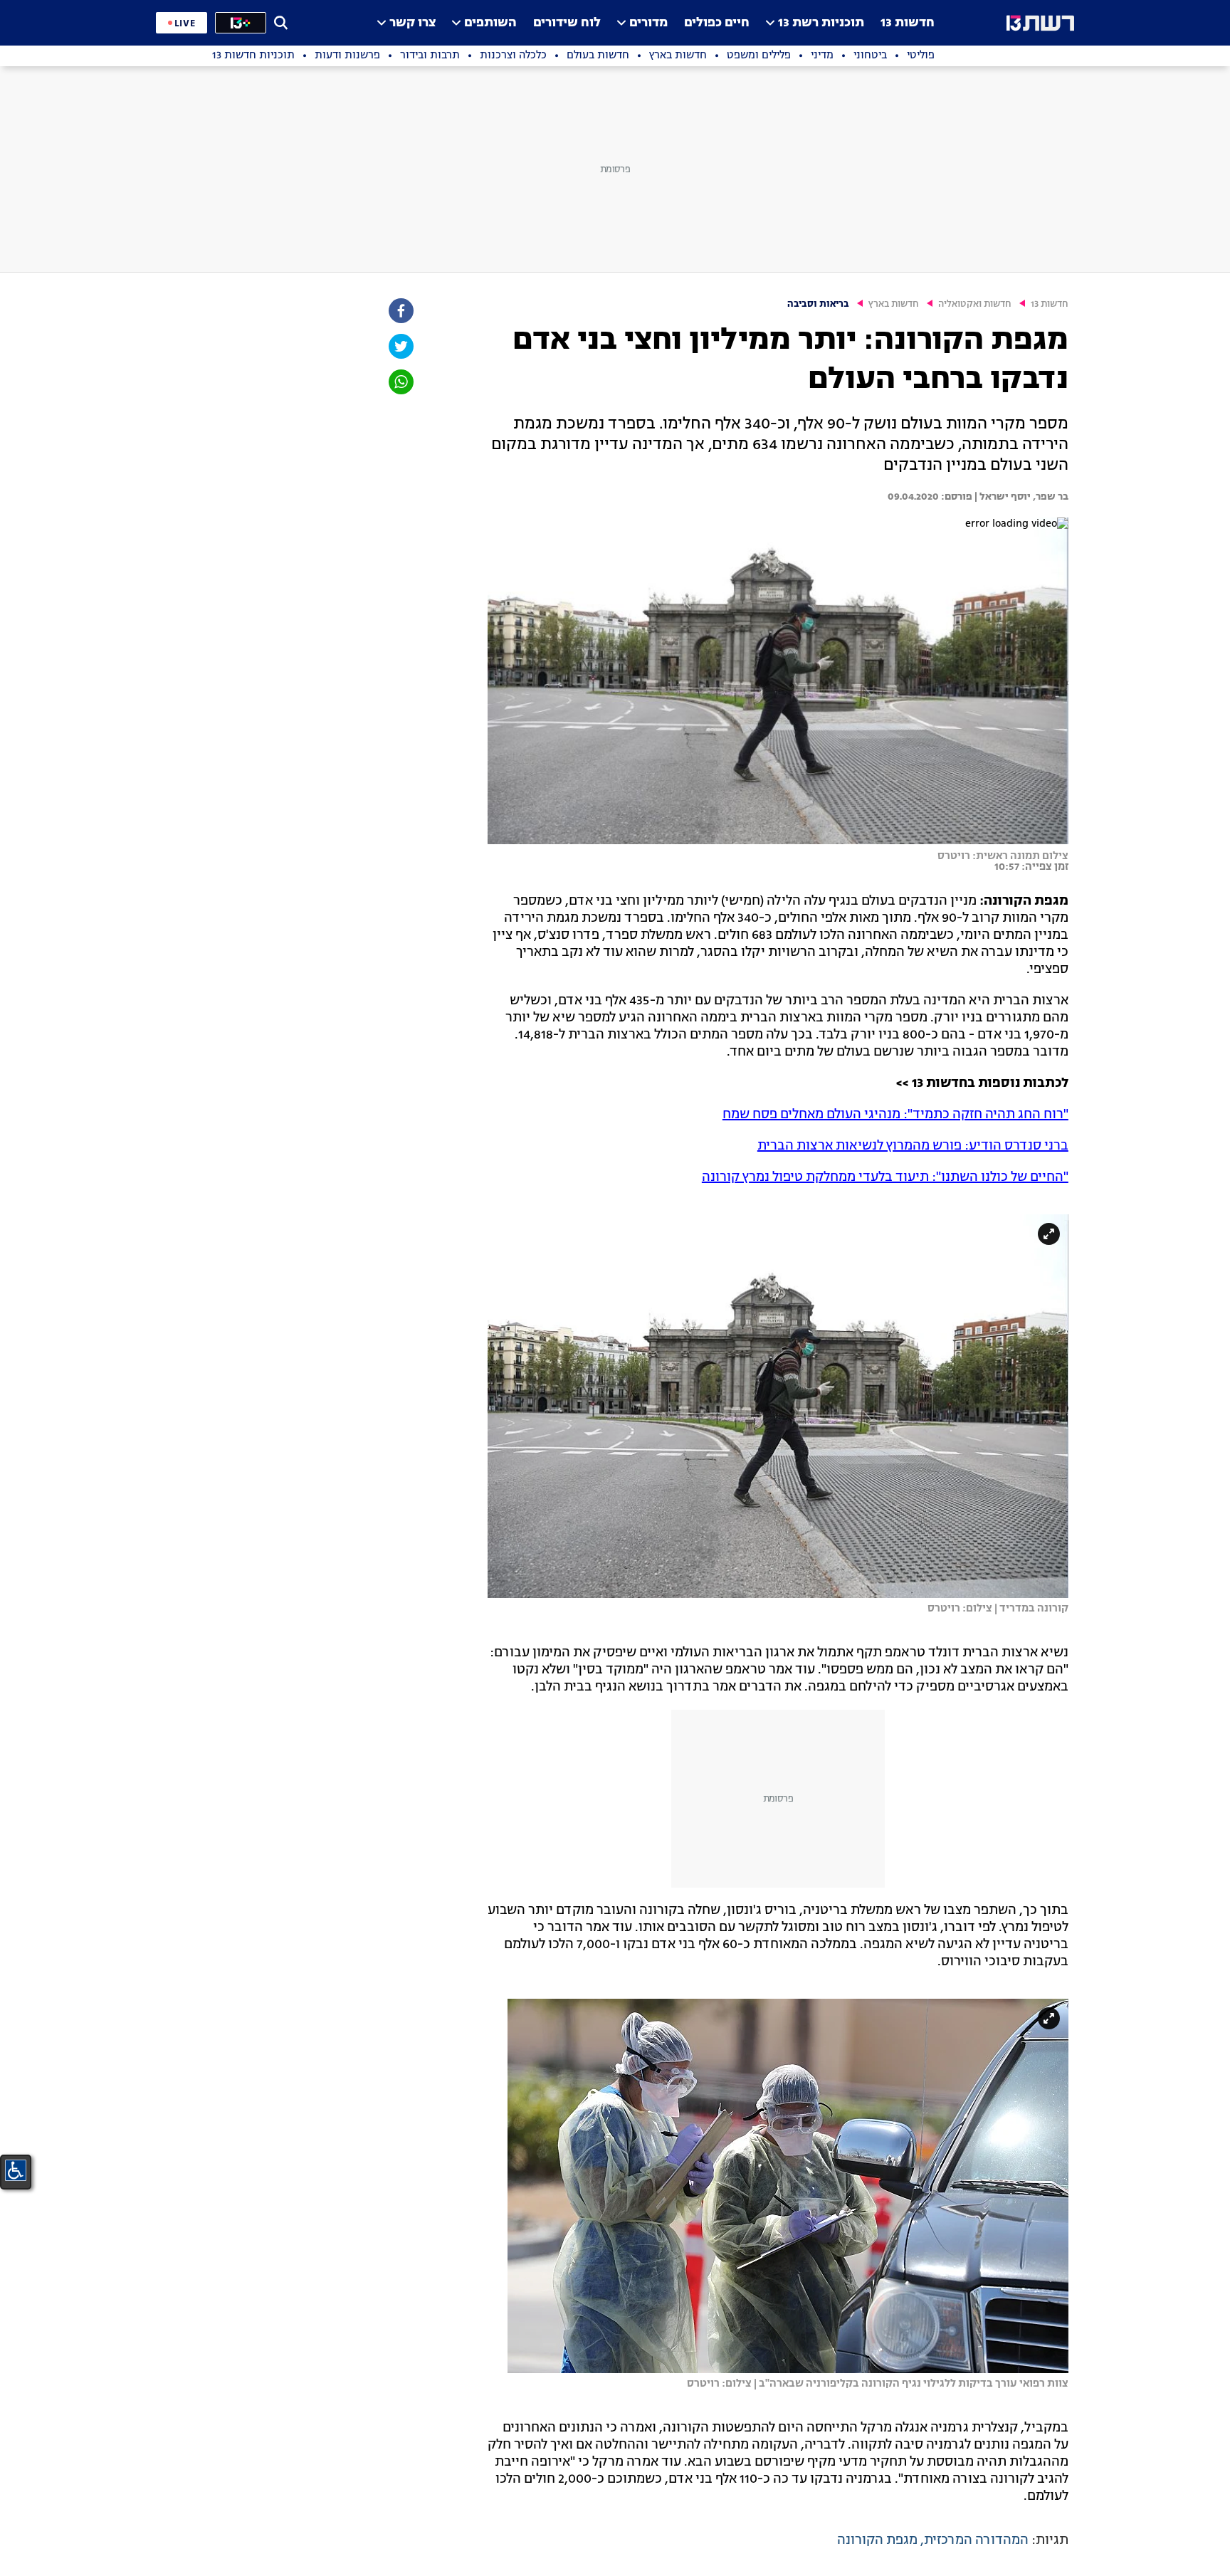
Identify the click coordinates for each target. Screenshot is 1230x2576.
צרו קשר (412, 23)
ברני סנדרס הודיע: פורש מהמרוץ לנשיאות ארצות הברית (913, 1146)
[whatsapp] (400, 382)
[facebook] (400, 311)
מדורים (648, 23)
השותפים (490, 23)
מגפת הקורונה (877, 2540)
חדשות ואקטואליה (975, 304)
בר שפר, (1050, 497)
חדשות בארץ (894, 304)
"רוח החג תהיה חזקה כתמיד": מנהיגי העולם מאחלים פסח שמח (895, 1115)
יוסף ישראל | (1002, 497)
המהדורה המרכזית (976, 2540)
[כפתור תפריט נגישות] (16, 2170)
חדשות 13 (908, 23)
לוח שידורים (567, 23)
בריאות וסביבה (818, 304)
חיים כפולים (717, 23)
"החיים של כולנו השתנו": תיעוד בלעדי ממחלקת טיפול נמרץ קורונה (885, 1177)
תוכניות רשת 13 (821, 23)
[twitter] (400, 346)
